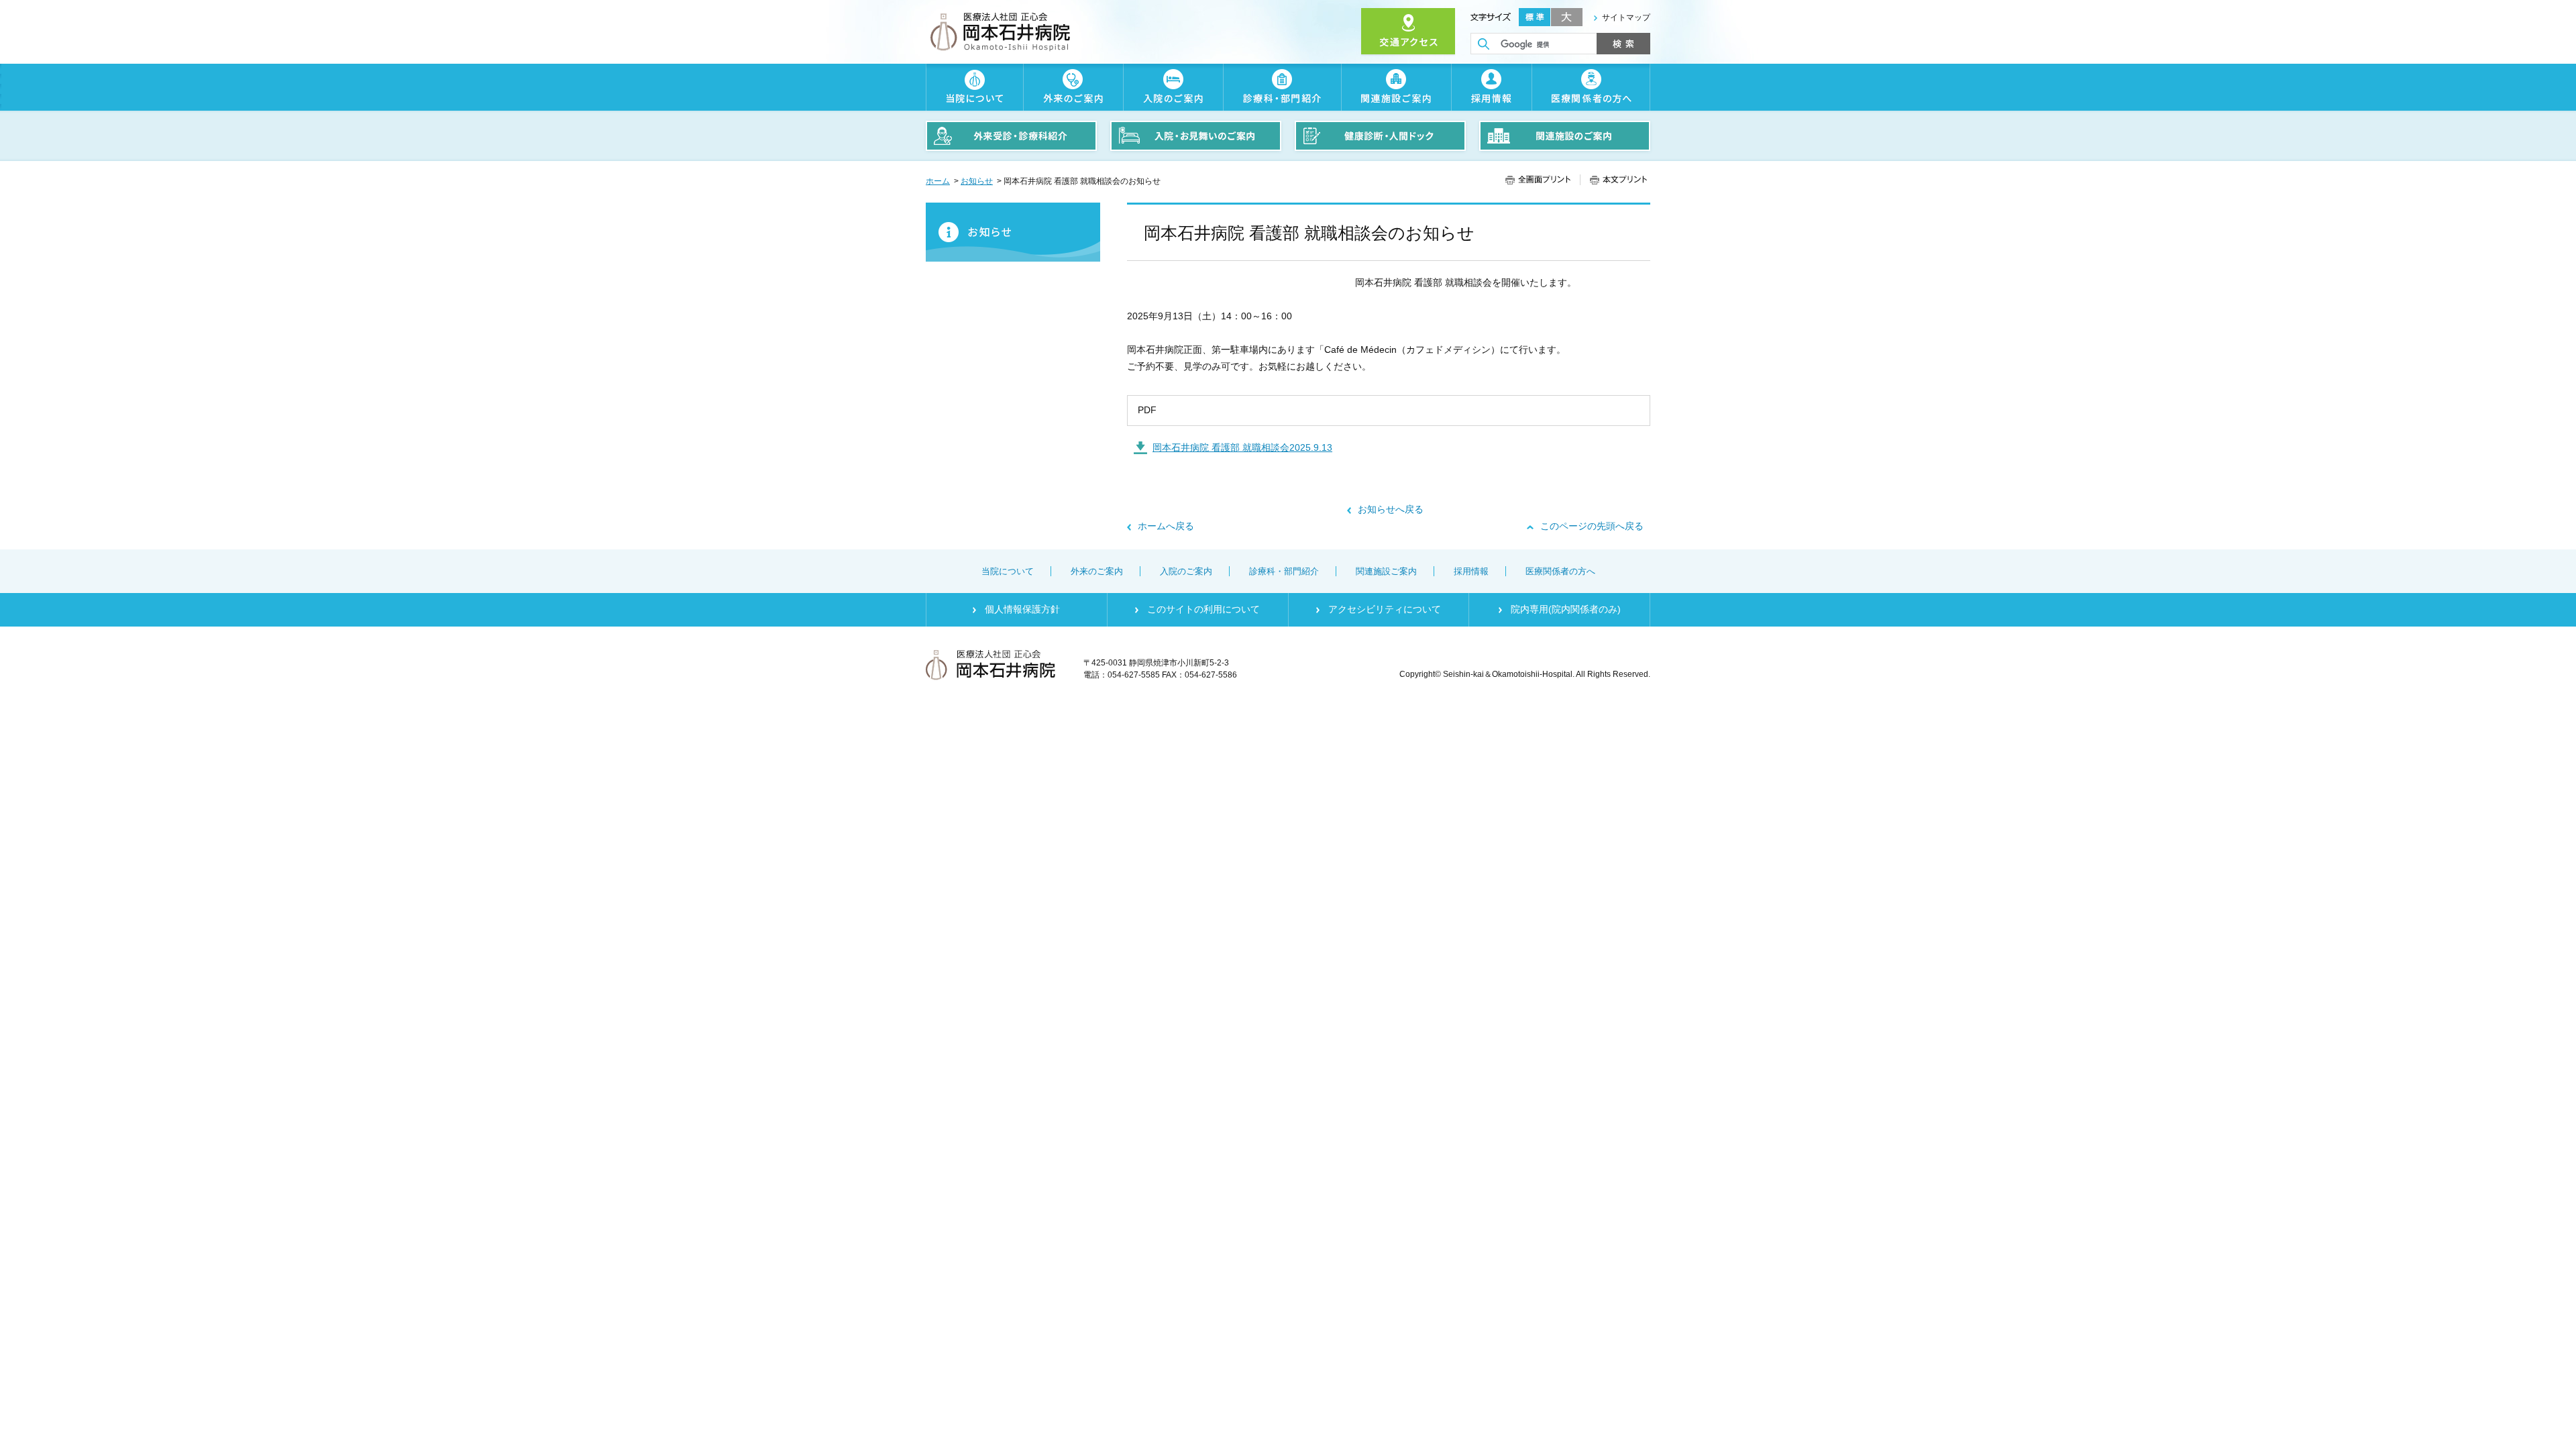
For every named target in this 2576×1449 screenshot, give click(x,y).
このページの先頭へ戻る (1592, 526)
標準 (1535, 17)
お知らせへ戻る (1391, 509)
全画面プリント (1543, 180)
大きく (1567, 17)
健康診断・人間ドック (1380, 136)
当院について (974, 87)
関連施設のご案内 (1565, 136)
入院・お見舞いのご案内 (1196, 136)
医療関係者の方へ (1591, 87)
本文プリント (1613, 180)
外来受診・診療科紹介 (1011, 136)
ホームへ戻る (1166, 526)
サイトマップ (1626, 17)
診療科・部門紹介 (1282, 87)
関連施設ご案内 (1396, 87)
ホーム (938, 181)
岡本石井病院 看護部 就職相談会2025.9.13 (1242, 447)
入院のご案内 (1173, 87)
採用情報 (1491, 87)
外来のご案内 (1073, 87)
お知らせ (977, 181)
